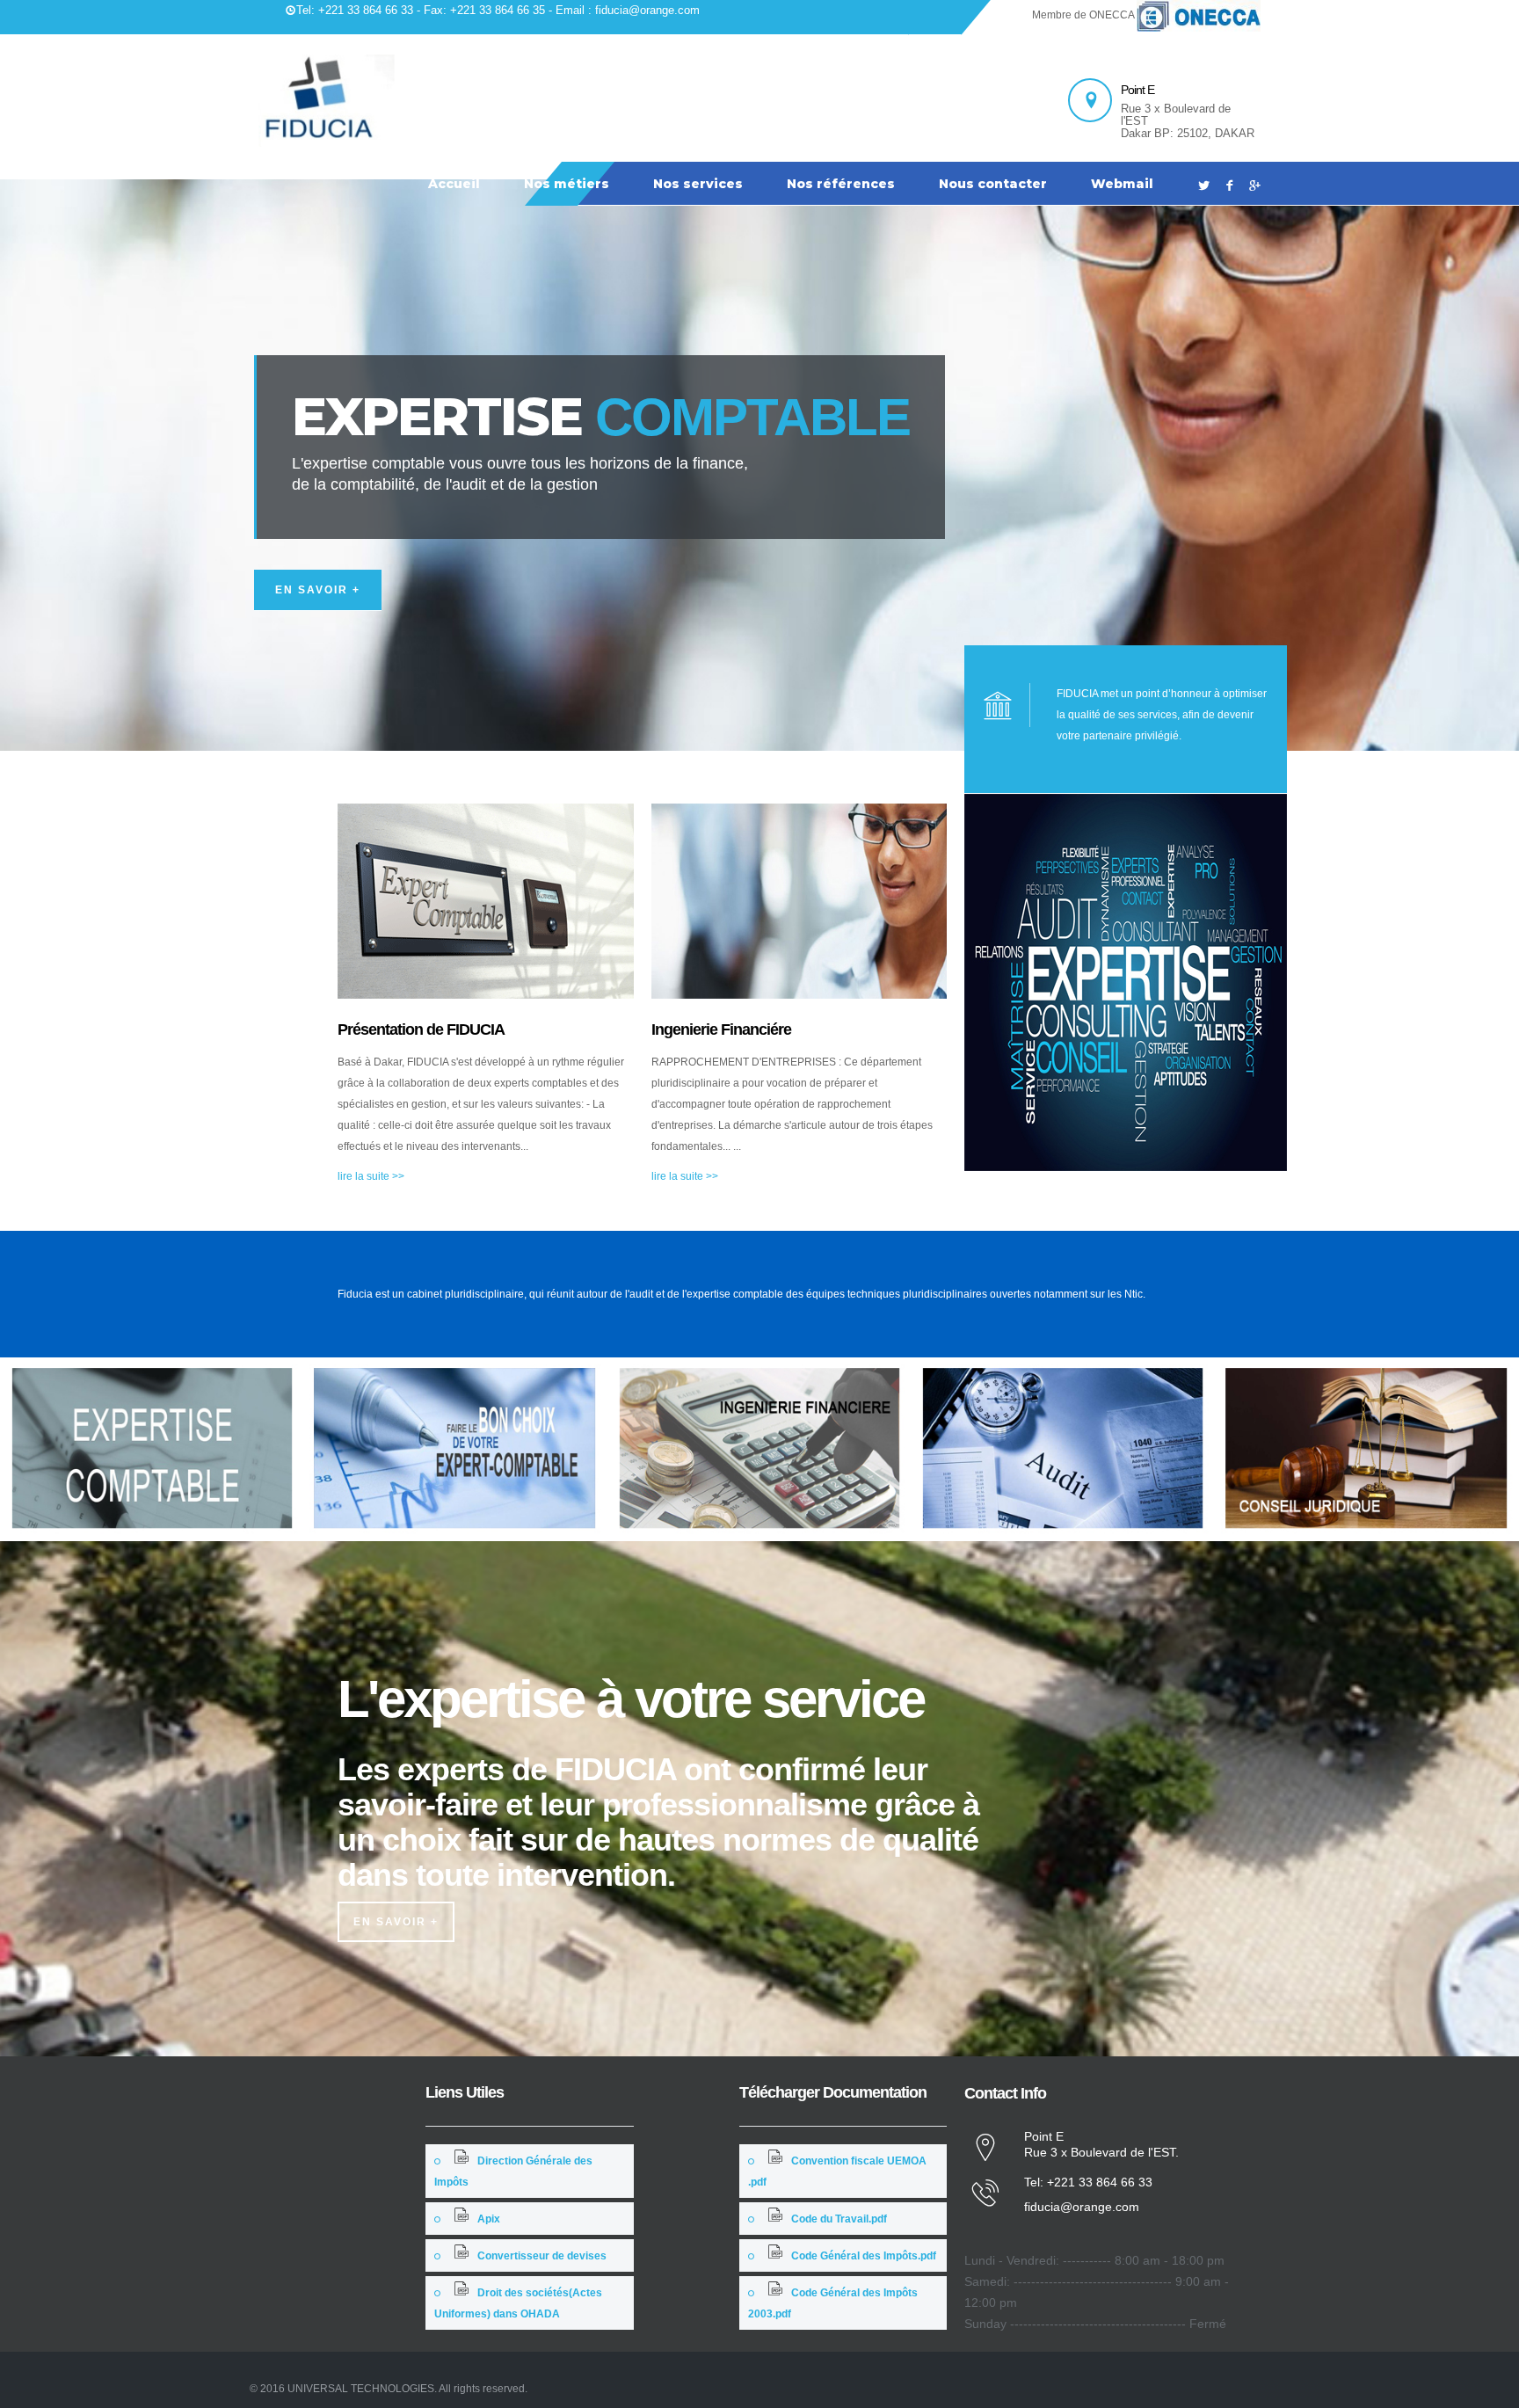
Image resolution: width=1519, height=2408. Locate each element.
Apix (489, 2219)
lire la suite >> (371, 1176)
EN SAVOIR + (396, 1922)
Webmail (1122, 184)
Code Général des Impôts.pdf (864, 2256)
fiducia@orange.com (1082, 2207)
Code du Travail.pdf (839, 2219)
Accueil (454, 184)
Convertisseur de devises (542, 2256)
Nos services (698, 184)
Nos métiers (567, 184)
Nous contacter (993, 184)
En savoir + (318, 590)
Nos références (841, 184)
